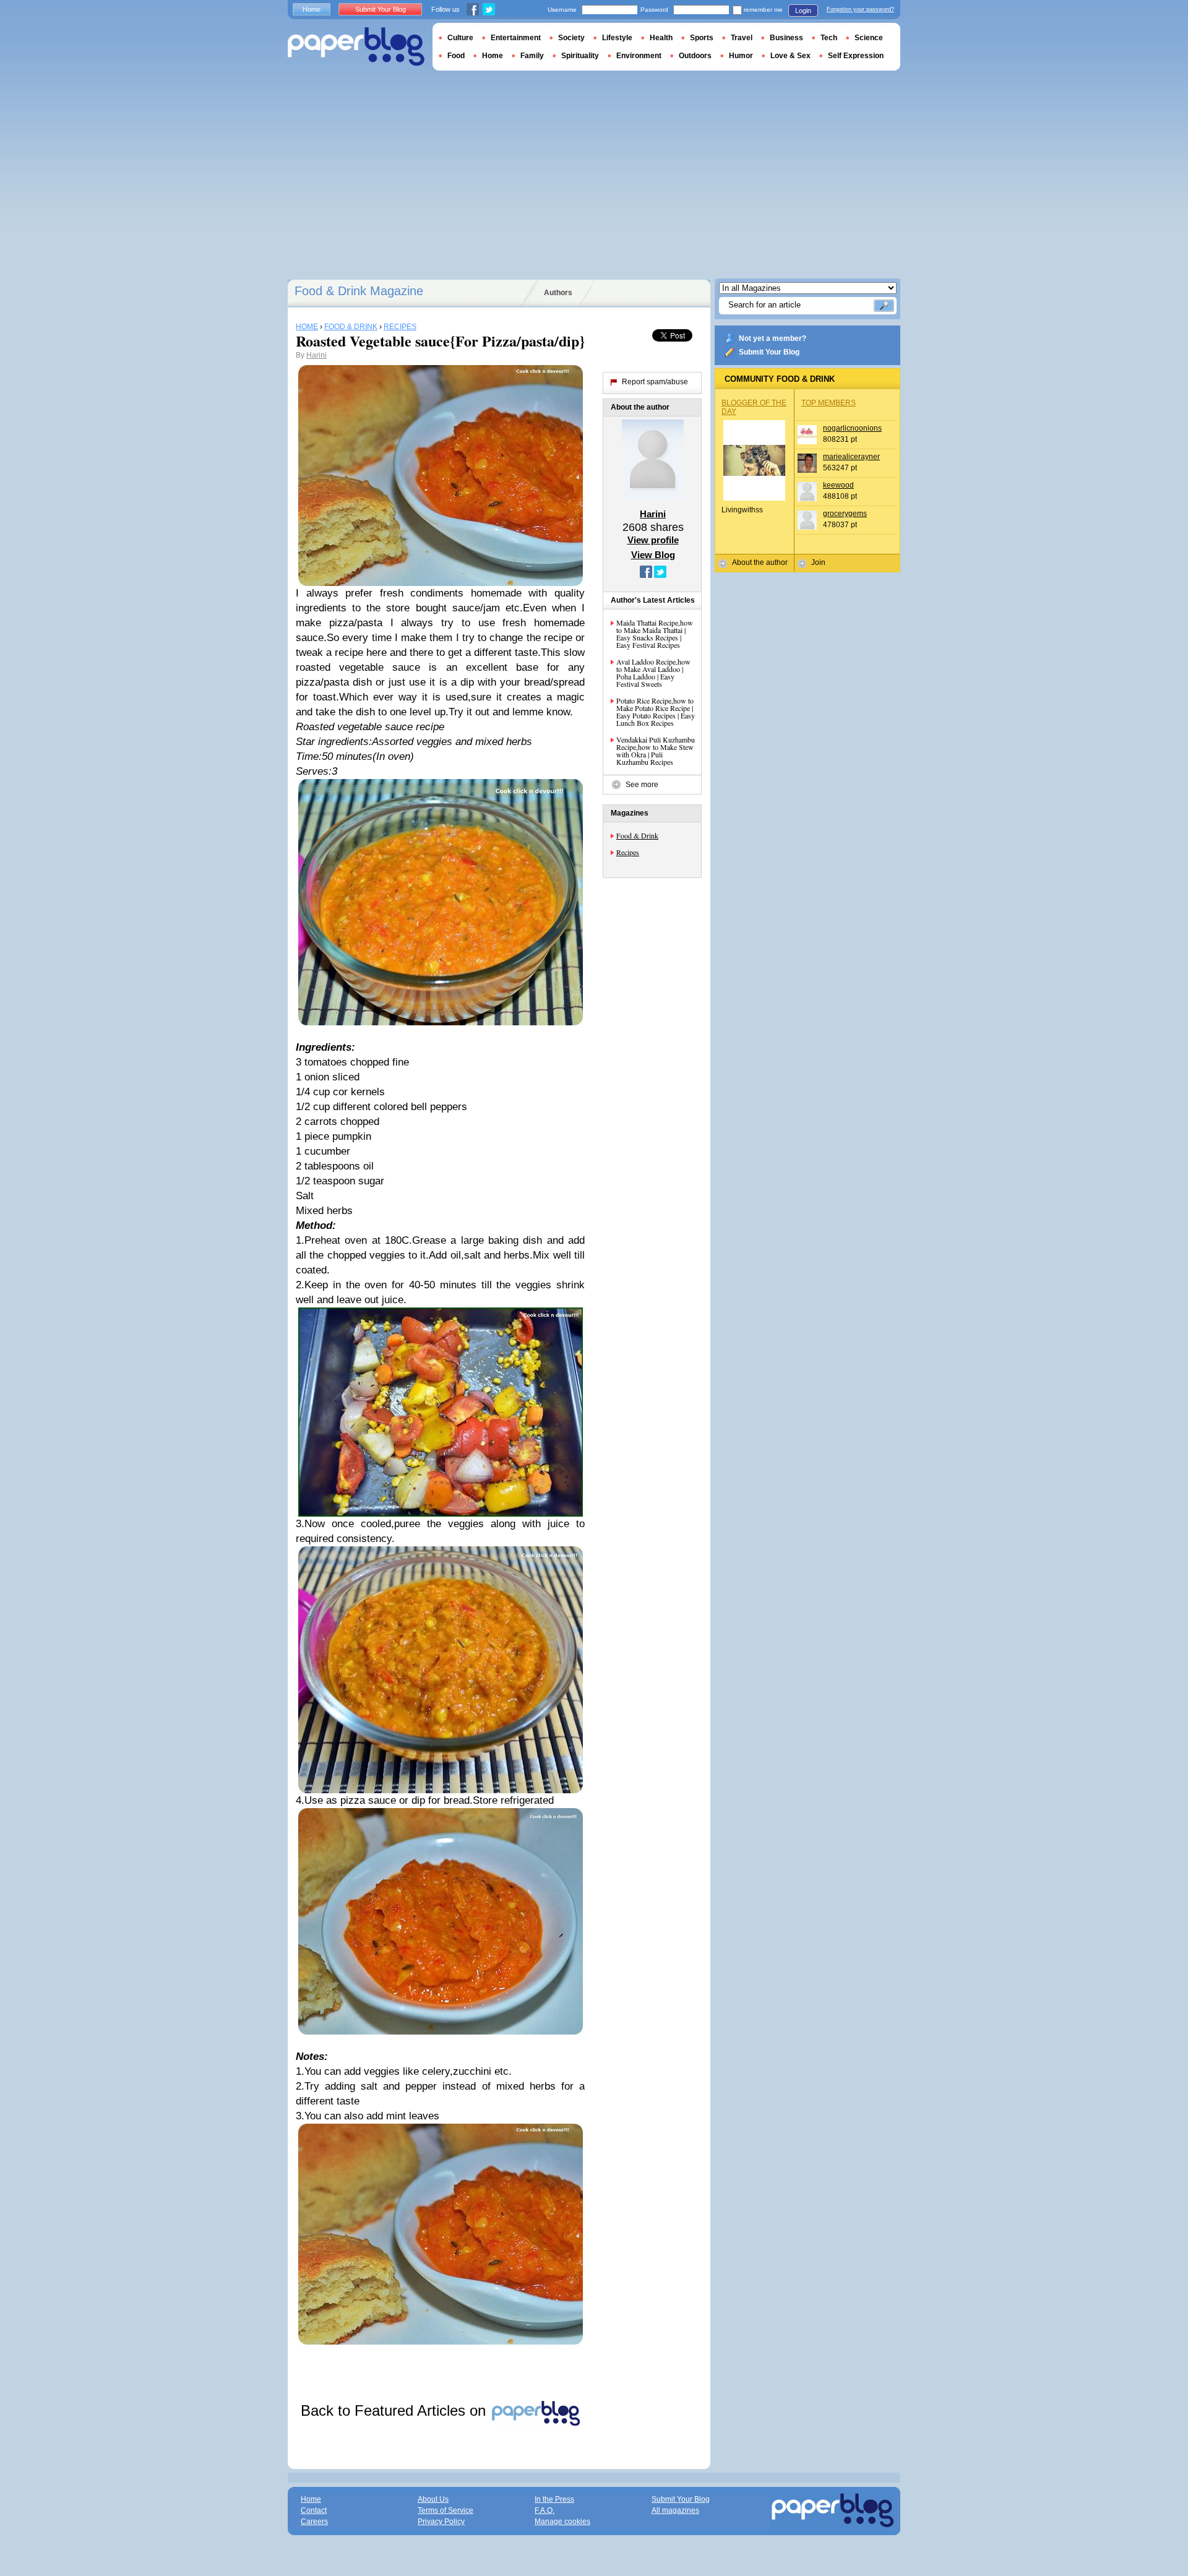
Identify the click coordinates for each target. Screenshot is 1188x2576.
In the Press (554, 2499)
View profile (653, 540)
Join (818, 562)
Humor (741, 56)
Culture (460, 38)
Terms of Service (445, 2510)
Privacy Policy (441, 2522)
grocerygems (845, 514)
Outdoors (695, 56)
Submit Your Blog (769, 352)
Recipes (628, 852)
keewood (838, 485)
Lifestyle (617, 38)
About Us (433, 2499)
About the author (760, 562)
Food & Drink (637, 835)
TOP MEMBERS (829, 403)
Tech (829, 38)
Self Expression (856, 56)
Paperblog (356, 47)
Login (803, 11)
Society (571, 38)
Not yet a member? (773, 338)
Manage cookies (562, 2522)
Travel (742, 38)
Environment (639, 56)
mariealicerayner (851, 457)
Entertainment (516, 38)
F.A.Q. (544, 2510)
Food (456, 56)
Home (312, 9)
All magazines (675, 2510)
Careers (314, 2522)
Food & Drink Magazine (359, 291)
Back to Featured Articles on (395, 2410)
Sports (702, 38)
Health (661, 38)
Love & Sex (790, 56)
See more (642, 785)
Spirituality (580, 56)
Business (786, 38)
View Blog (653, 555)
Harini (316, 355)
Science (869, 38)
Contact (314, 2510)
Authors (558, 293)
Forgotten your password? (860, 9)
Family (532, 56)
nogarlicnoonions (852, 428)
